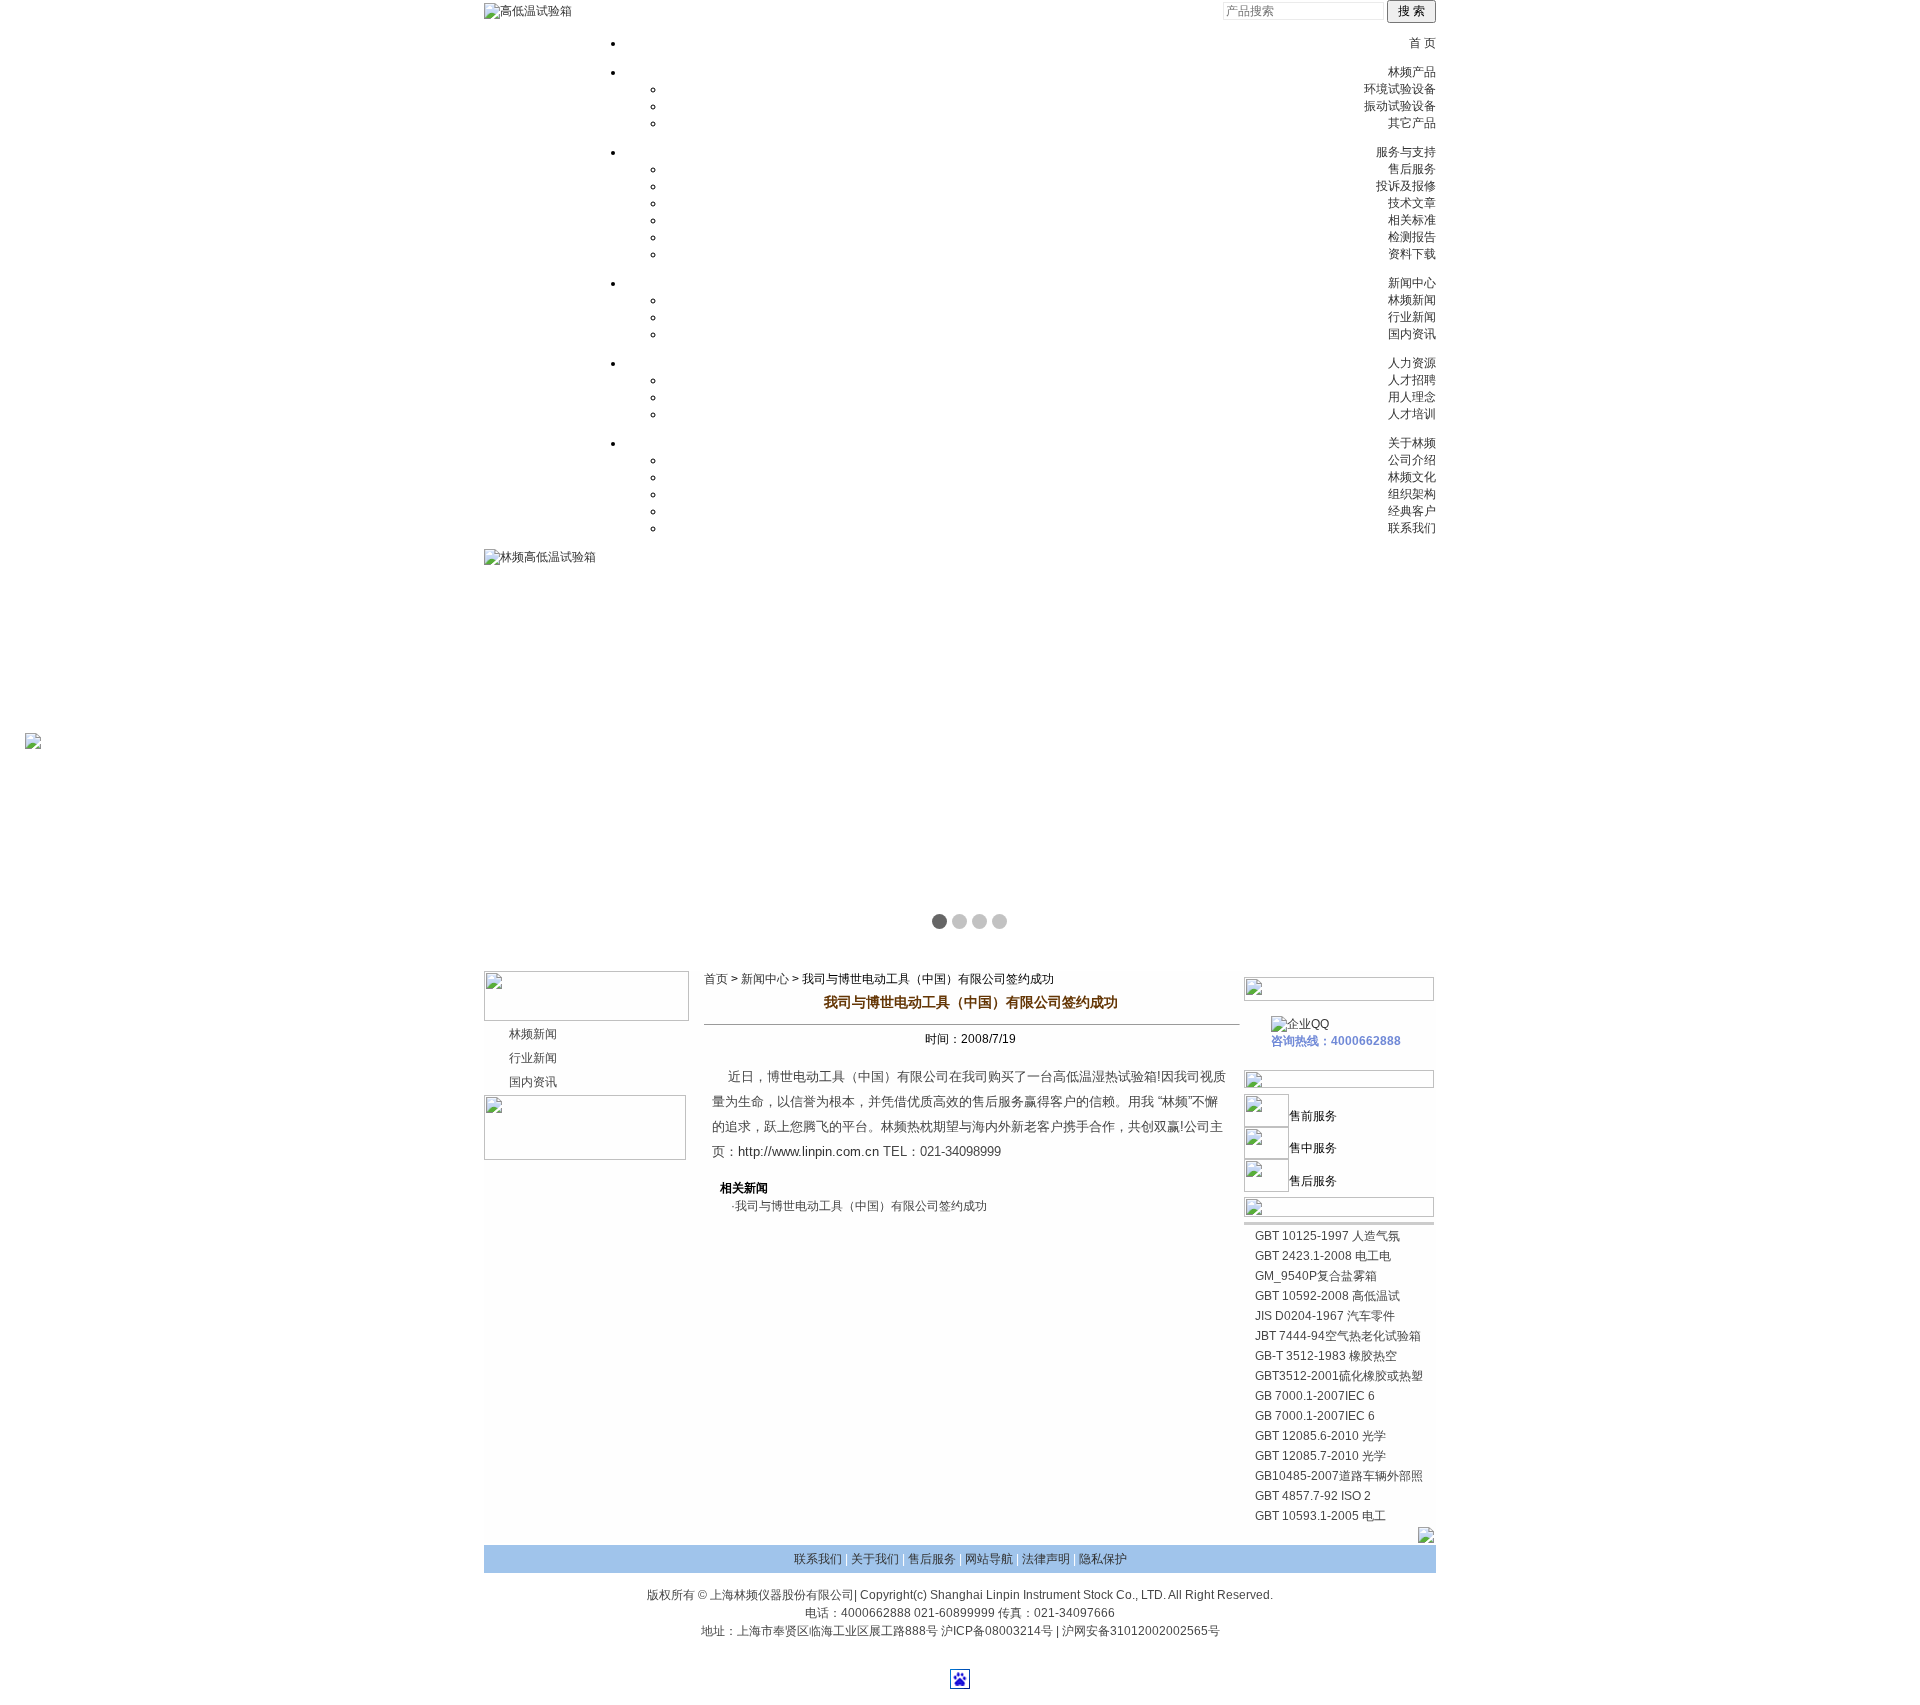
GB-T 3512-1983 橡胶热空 (1326, 1356)
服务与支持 (1406, 152)
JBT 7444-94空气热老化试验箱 (1338, 1336)
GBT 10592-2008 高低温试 (1327, 1296)
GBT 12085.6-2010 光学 (1320, 1436)
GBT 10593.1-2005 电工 (1320, 1516)
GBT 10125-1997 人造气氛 (1327, 1236)
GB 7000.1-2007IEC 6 (1315, 1396)
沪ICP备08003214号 (997, 1631)
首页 (716, 979)
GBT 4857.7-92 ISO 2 (1313, 1496)
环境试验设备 (1400, 89)
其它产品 (1412, 123)
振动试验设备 (1400, 106)
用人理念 (1412, 397)
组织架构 (1412, 494)
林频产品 (1412, 72)
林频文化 (1412, 477)
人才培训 (1412, 414)
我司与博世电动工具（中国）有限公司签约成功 (861, 1206)
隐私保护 (1103, 1559)
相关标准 (1412, 220)
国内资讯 (1412, 334)
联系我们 (1412, 528)
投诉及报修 (1406, 186)
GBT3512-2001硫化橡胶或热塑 (1339, 1376)
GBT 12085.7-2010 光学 (1320, 1456)
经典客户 (1412, 511)
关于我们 (875, 1559)
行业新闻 (1412, 317)
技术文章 (1412, 203)
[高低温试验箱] (528, 11)
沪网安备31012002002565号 (1141, 1631)
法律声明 (1046, 1559)
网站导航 (989, 1559)
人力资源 (1412, 363)
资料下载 (1412, 254)
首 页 (1422, 43)
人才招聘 (1412, 380)
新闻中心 (1412, 283)
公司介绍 (1412, 460)
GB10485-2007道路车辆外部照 (1339, 1476)
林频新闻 (1412, 300)
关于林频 (1412, 443)
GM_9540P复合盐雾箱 (1316, 1276)
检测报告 (1412, 237)
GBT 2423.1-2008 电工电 (1323, 1256)
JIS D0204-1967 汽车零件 (1325, 1316)
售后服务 (1412, 169)
